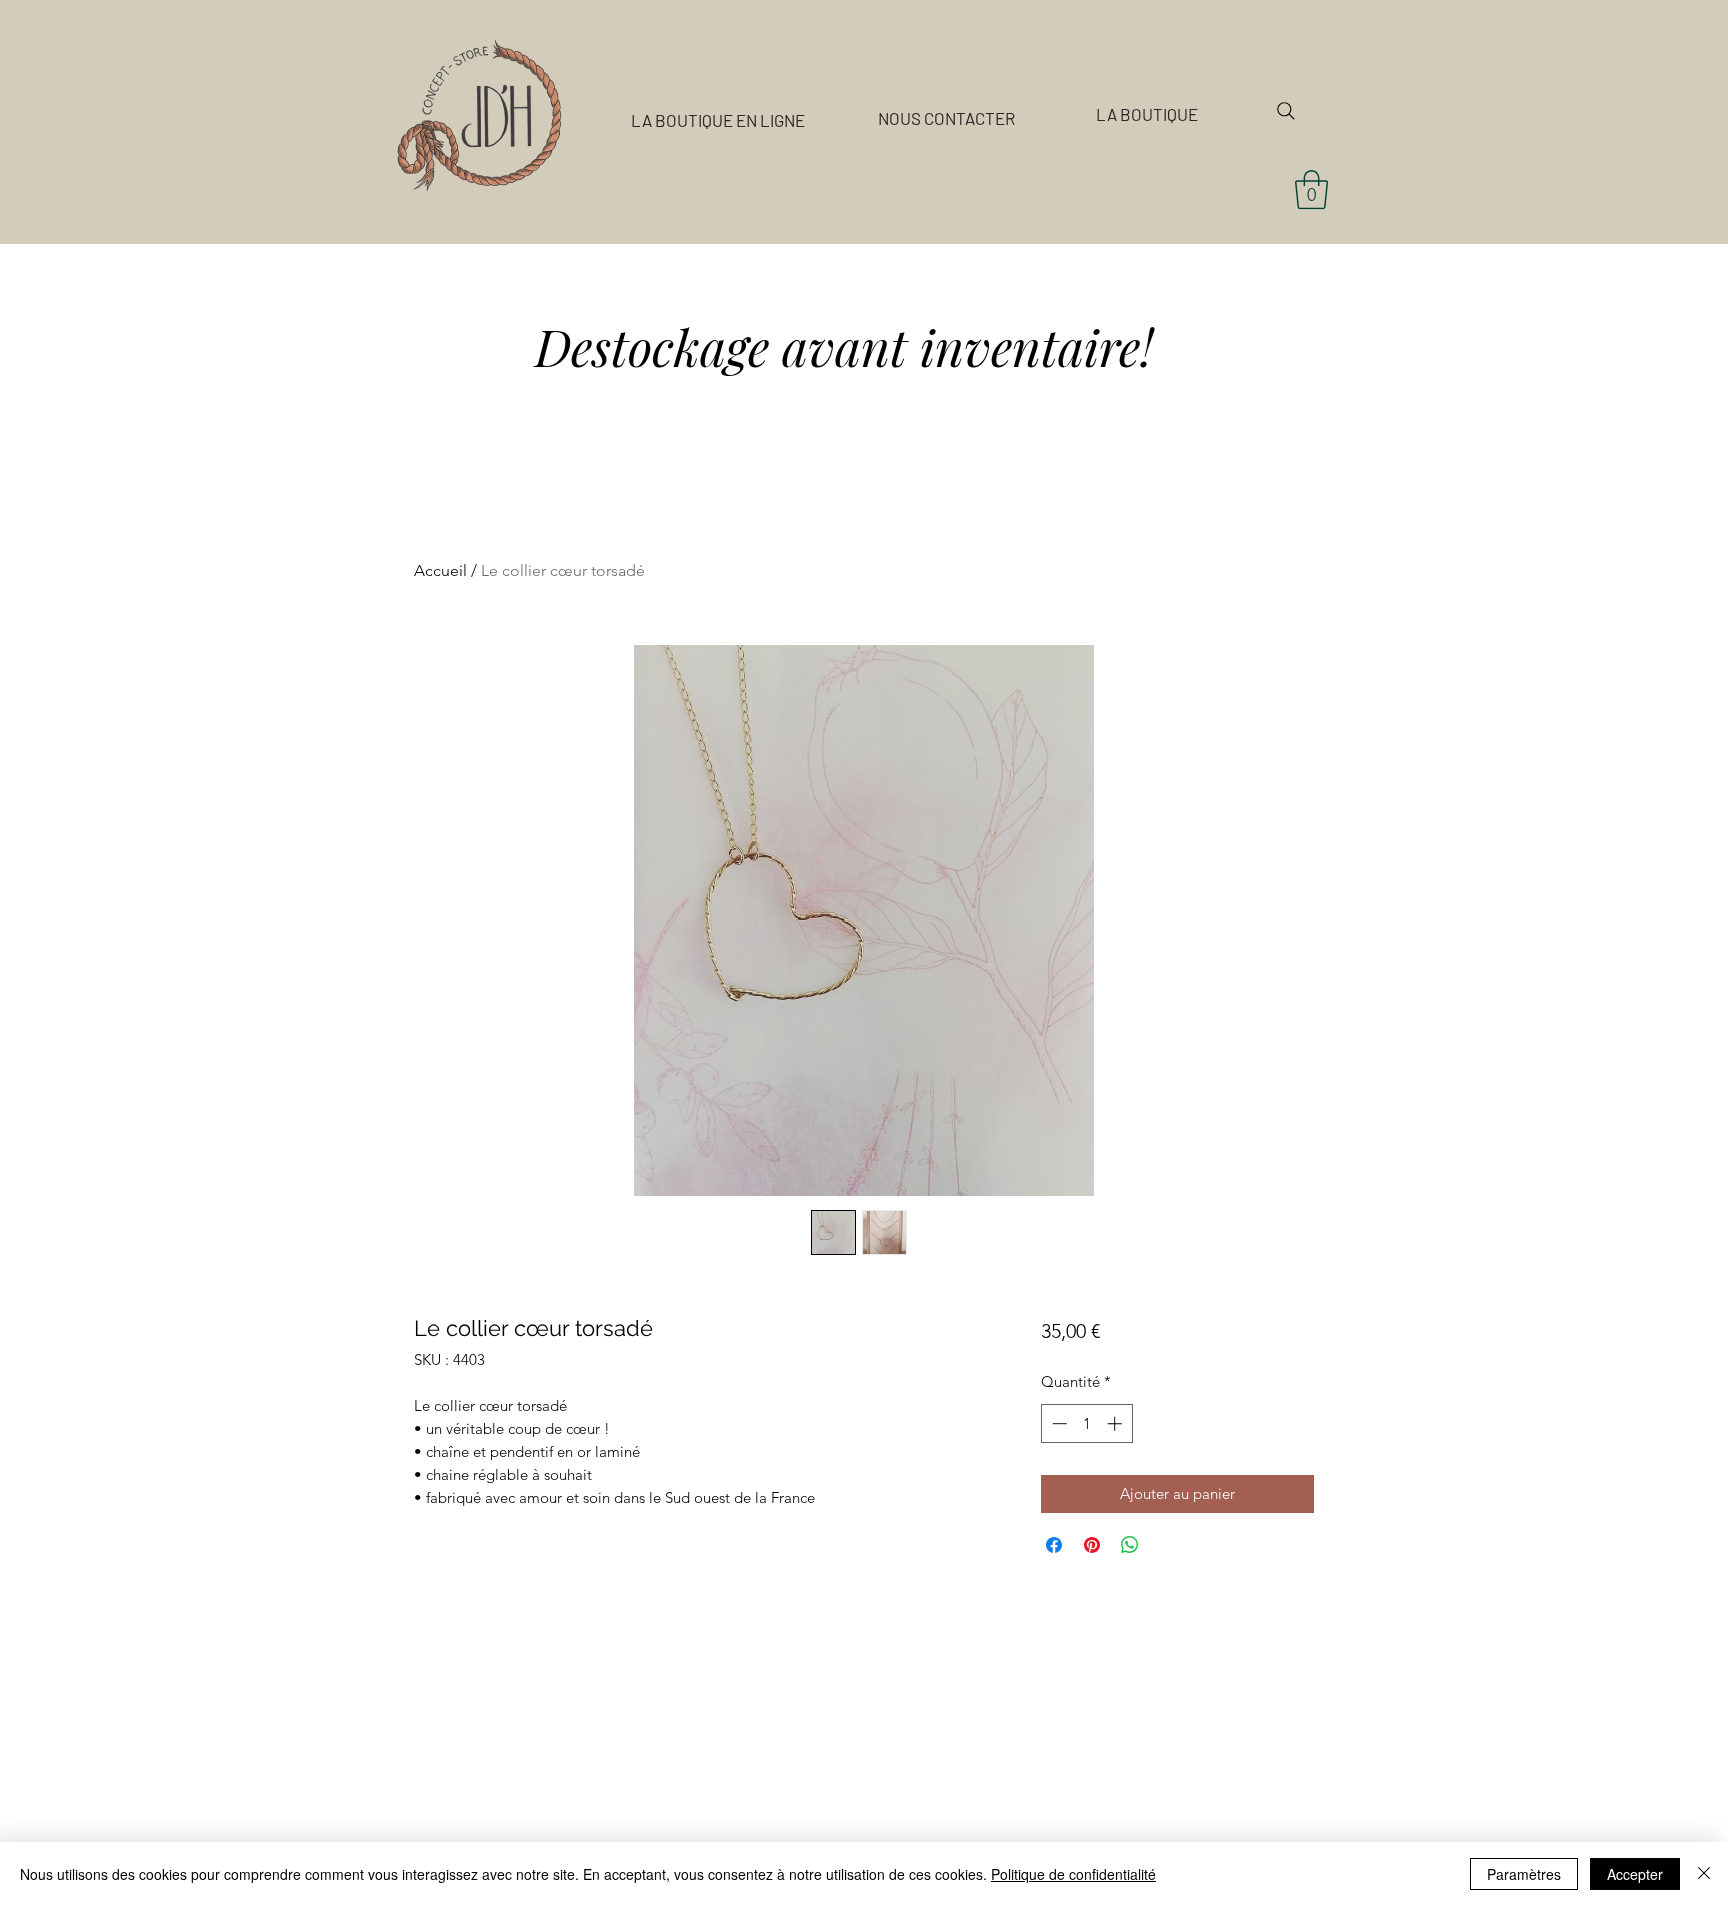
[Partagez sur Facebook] (1054, 1545)
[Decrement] (1057, 1423)
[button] (1311, 189)
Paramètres (1524, 1874)
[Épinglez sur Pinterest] (1092, 1545)
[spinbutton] (1086, 1423)
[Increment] (1116, 1423)
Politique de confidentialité (1073, 1874)
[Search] (1286, 111)
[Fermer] (1704, 1874)
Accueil (440, 570)
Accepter (1635, 1874)
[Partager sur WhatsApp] (1130, 1545)
